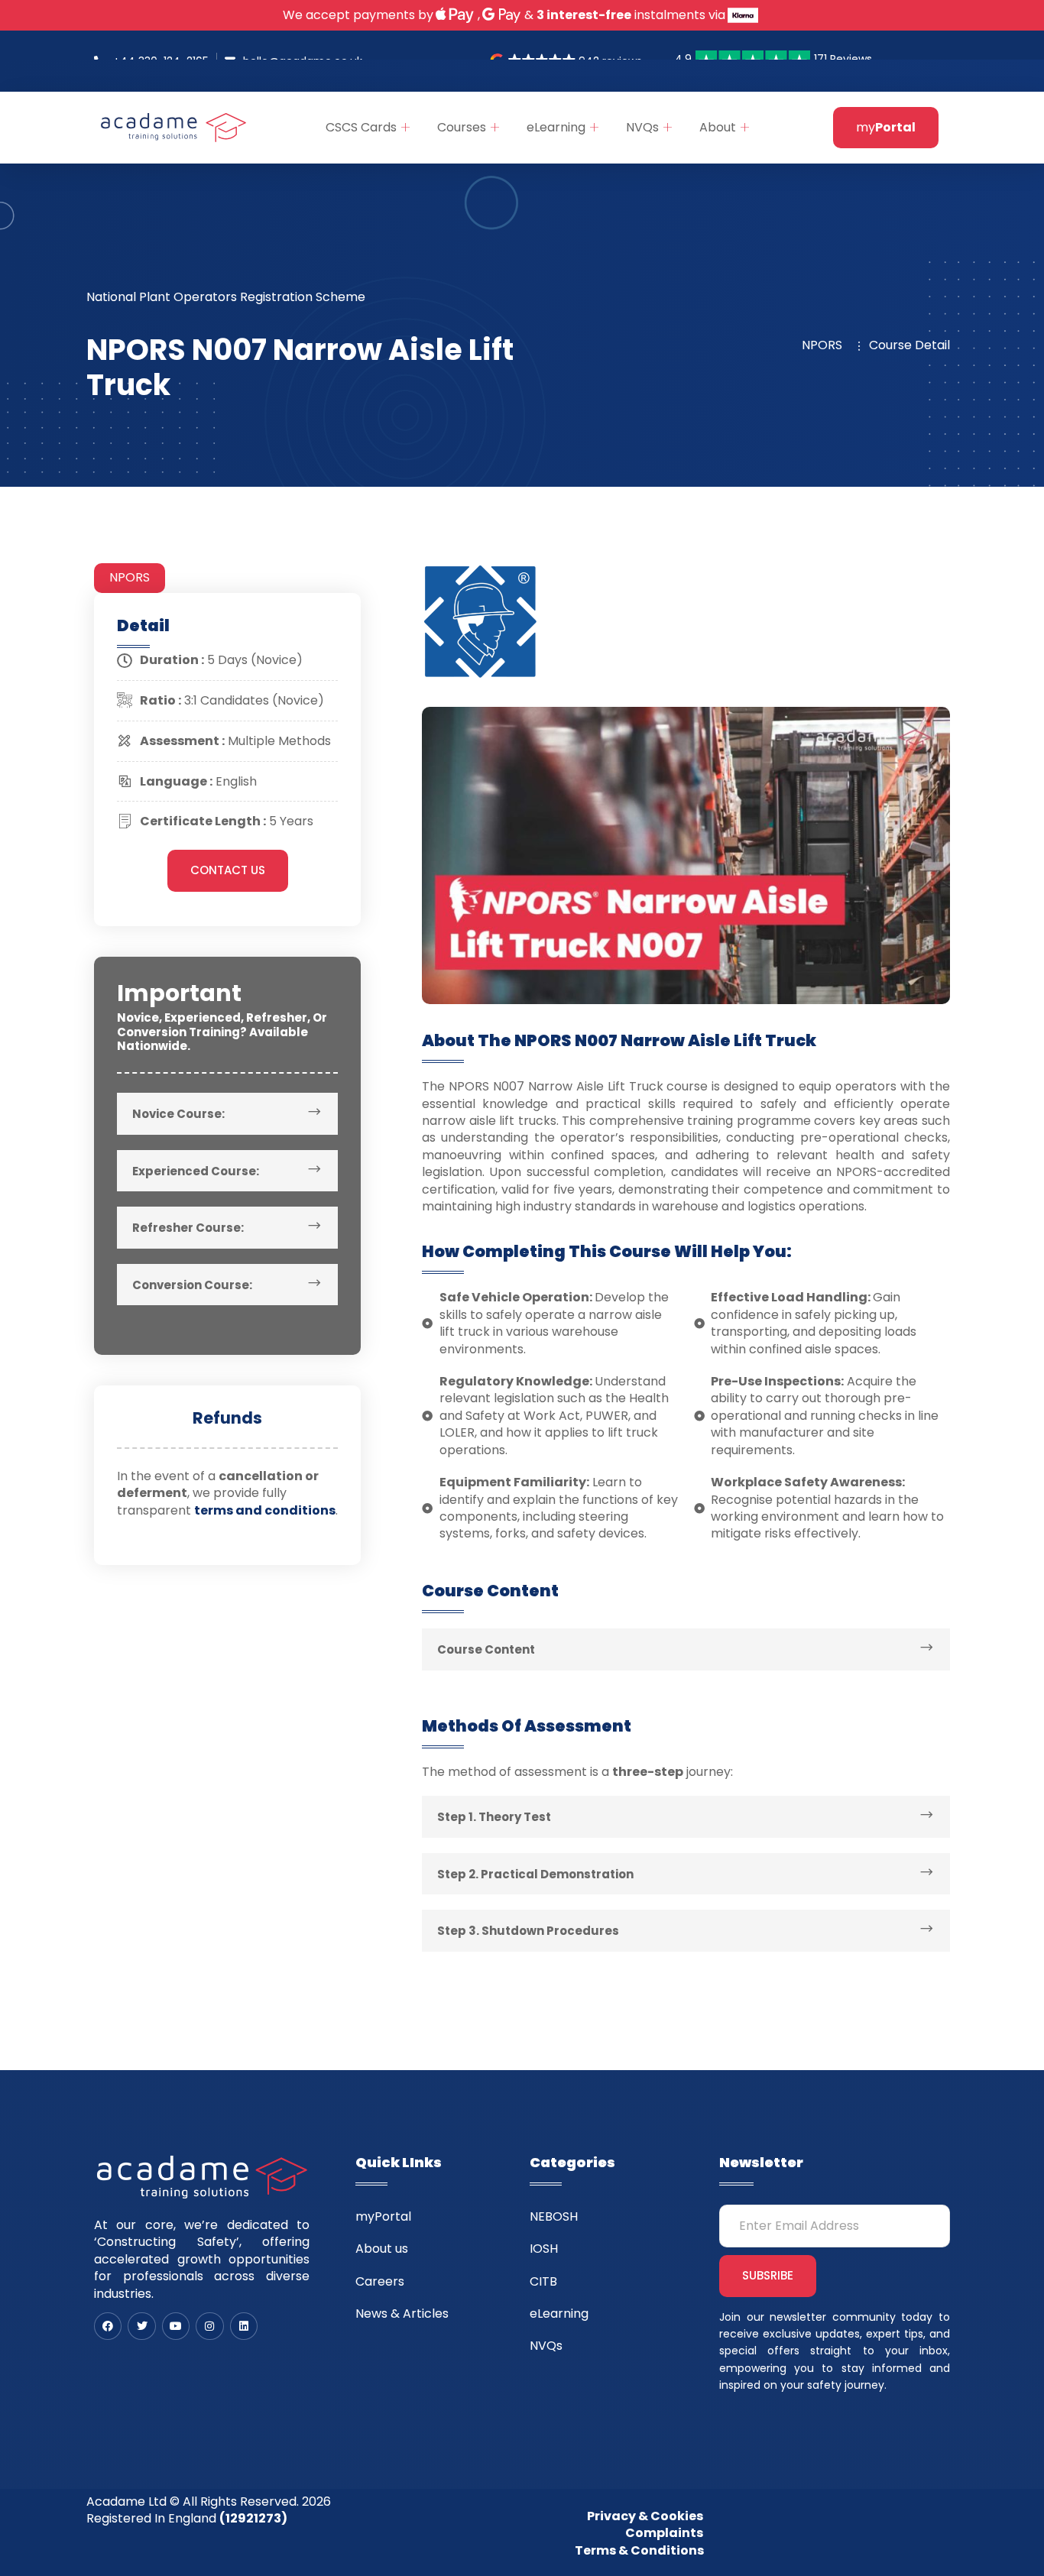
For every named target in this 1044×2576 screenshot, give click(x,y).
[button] (227, 1114)
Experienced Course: (196, 1171)
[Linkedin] (244, 2326)
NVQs (642, 127)
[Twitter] (141, 2326)
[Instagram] (209, 2326)
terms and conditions (265, 1510)
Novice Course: (178, 1114)
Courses (462, 127)
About (718, 127)
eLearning (556, 127)
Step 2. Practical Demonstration (535, 1874)
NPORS (130, 577)
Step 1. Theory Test (494, 1817)
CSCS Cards (361, 127)
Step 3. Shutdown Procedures (528, 1931)
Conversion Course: (192, 1285)
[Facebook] (108, 2326)
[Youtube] (176, 2326)
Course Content (486, 1649)
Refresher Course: (188, 1228)
